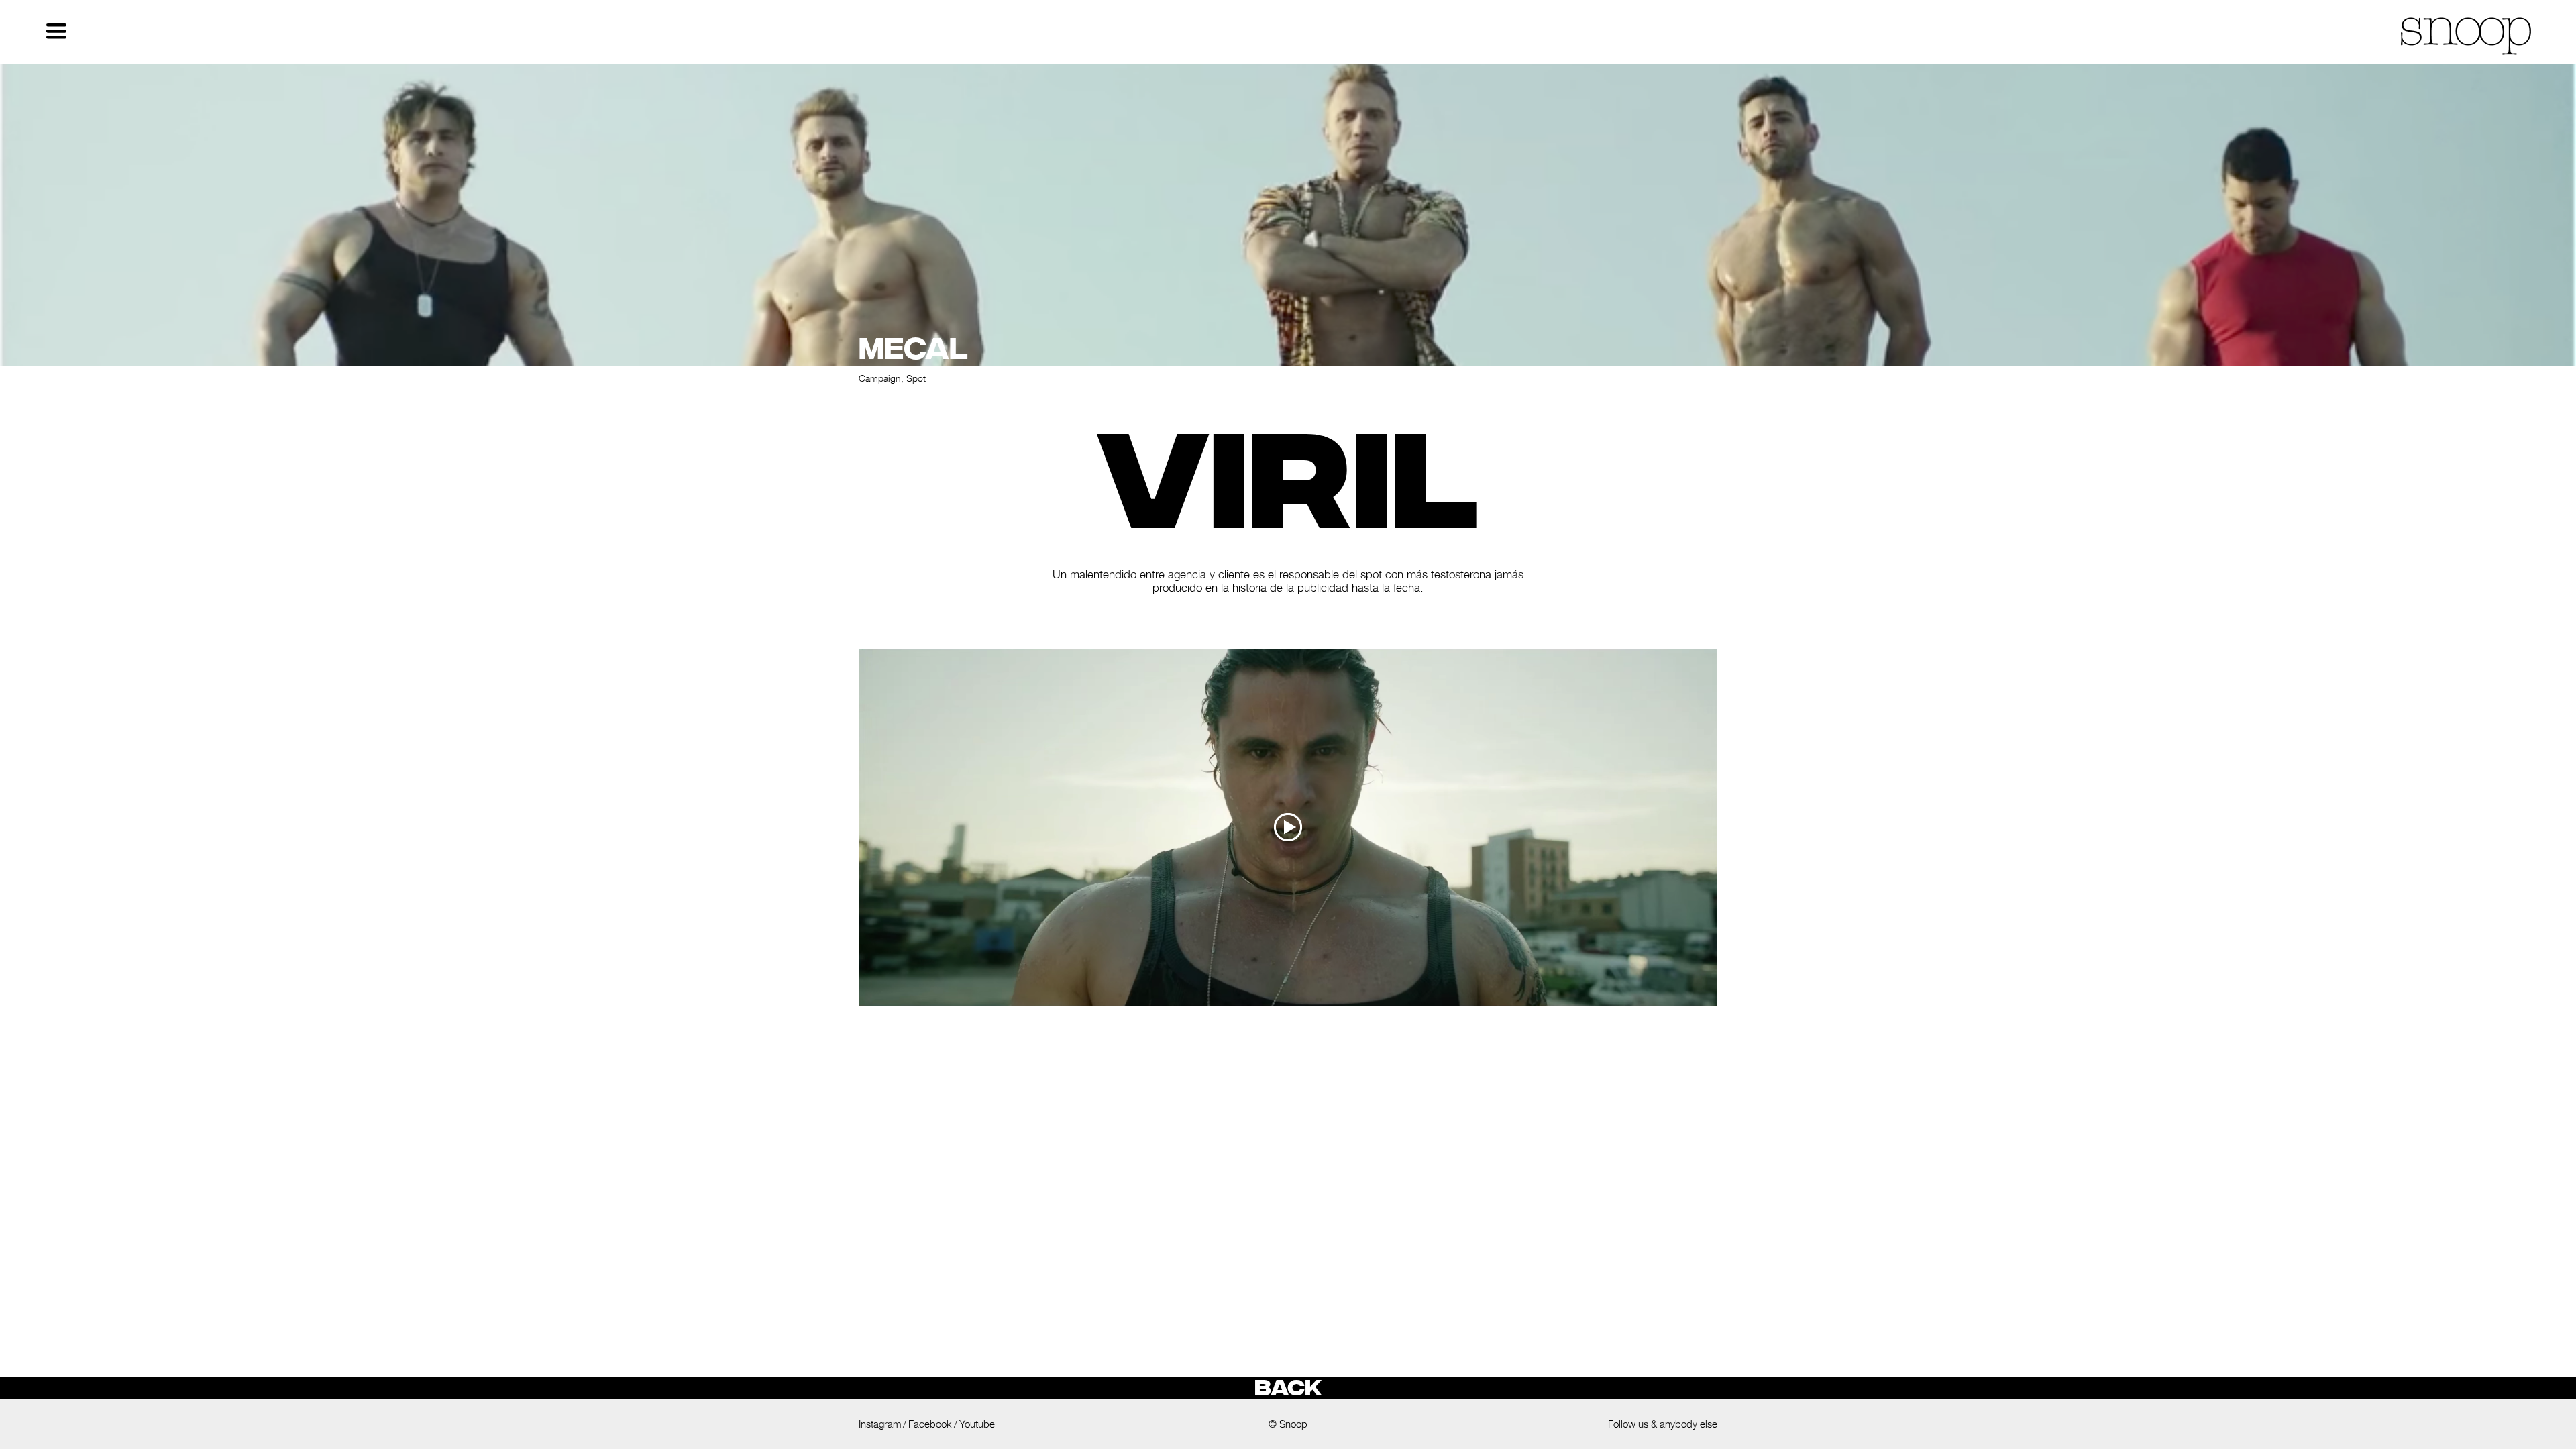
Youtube (977, 1424)
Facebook (930, 1424)
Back (1288, 1388)
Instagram (880, 1424)
